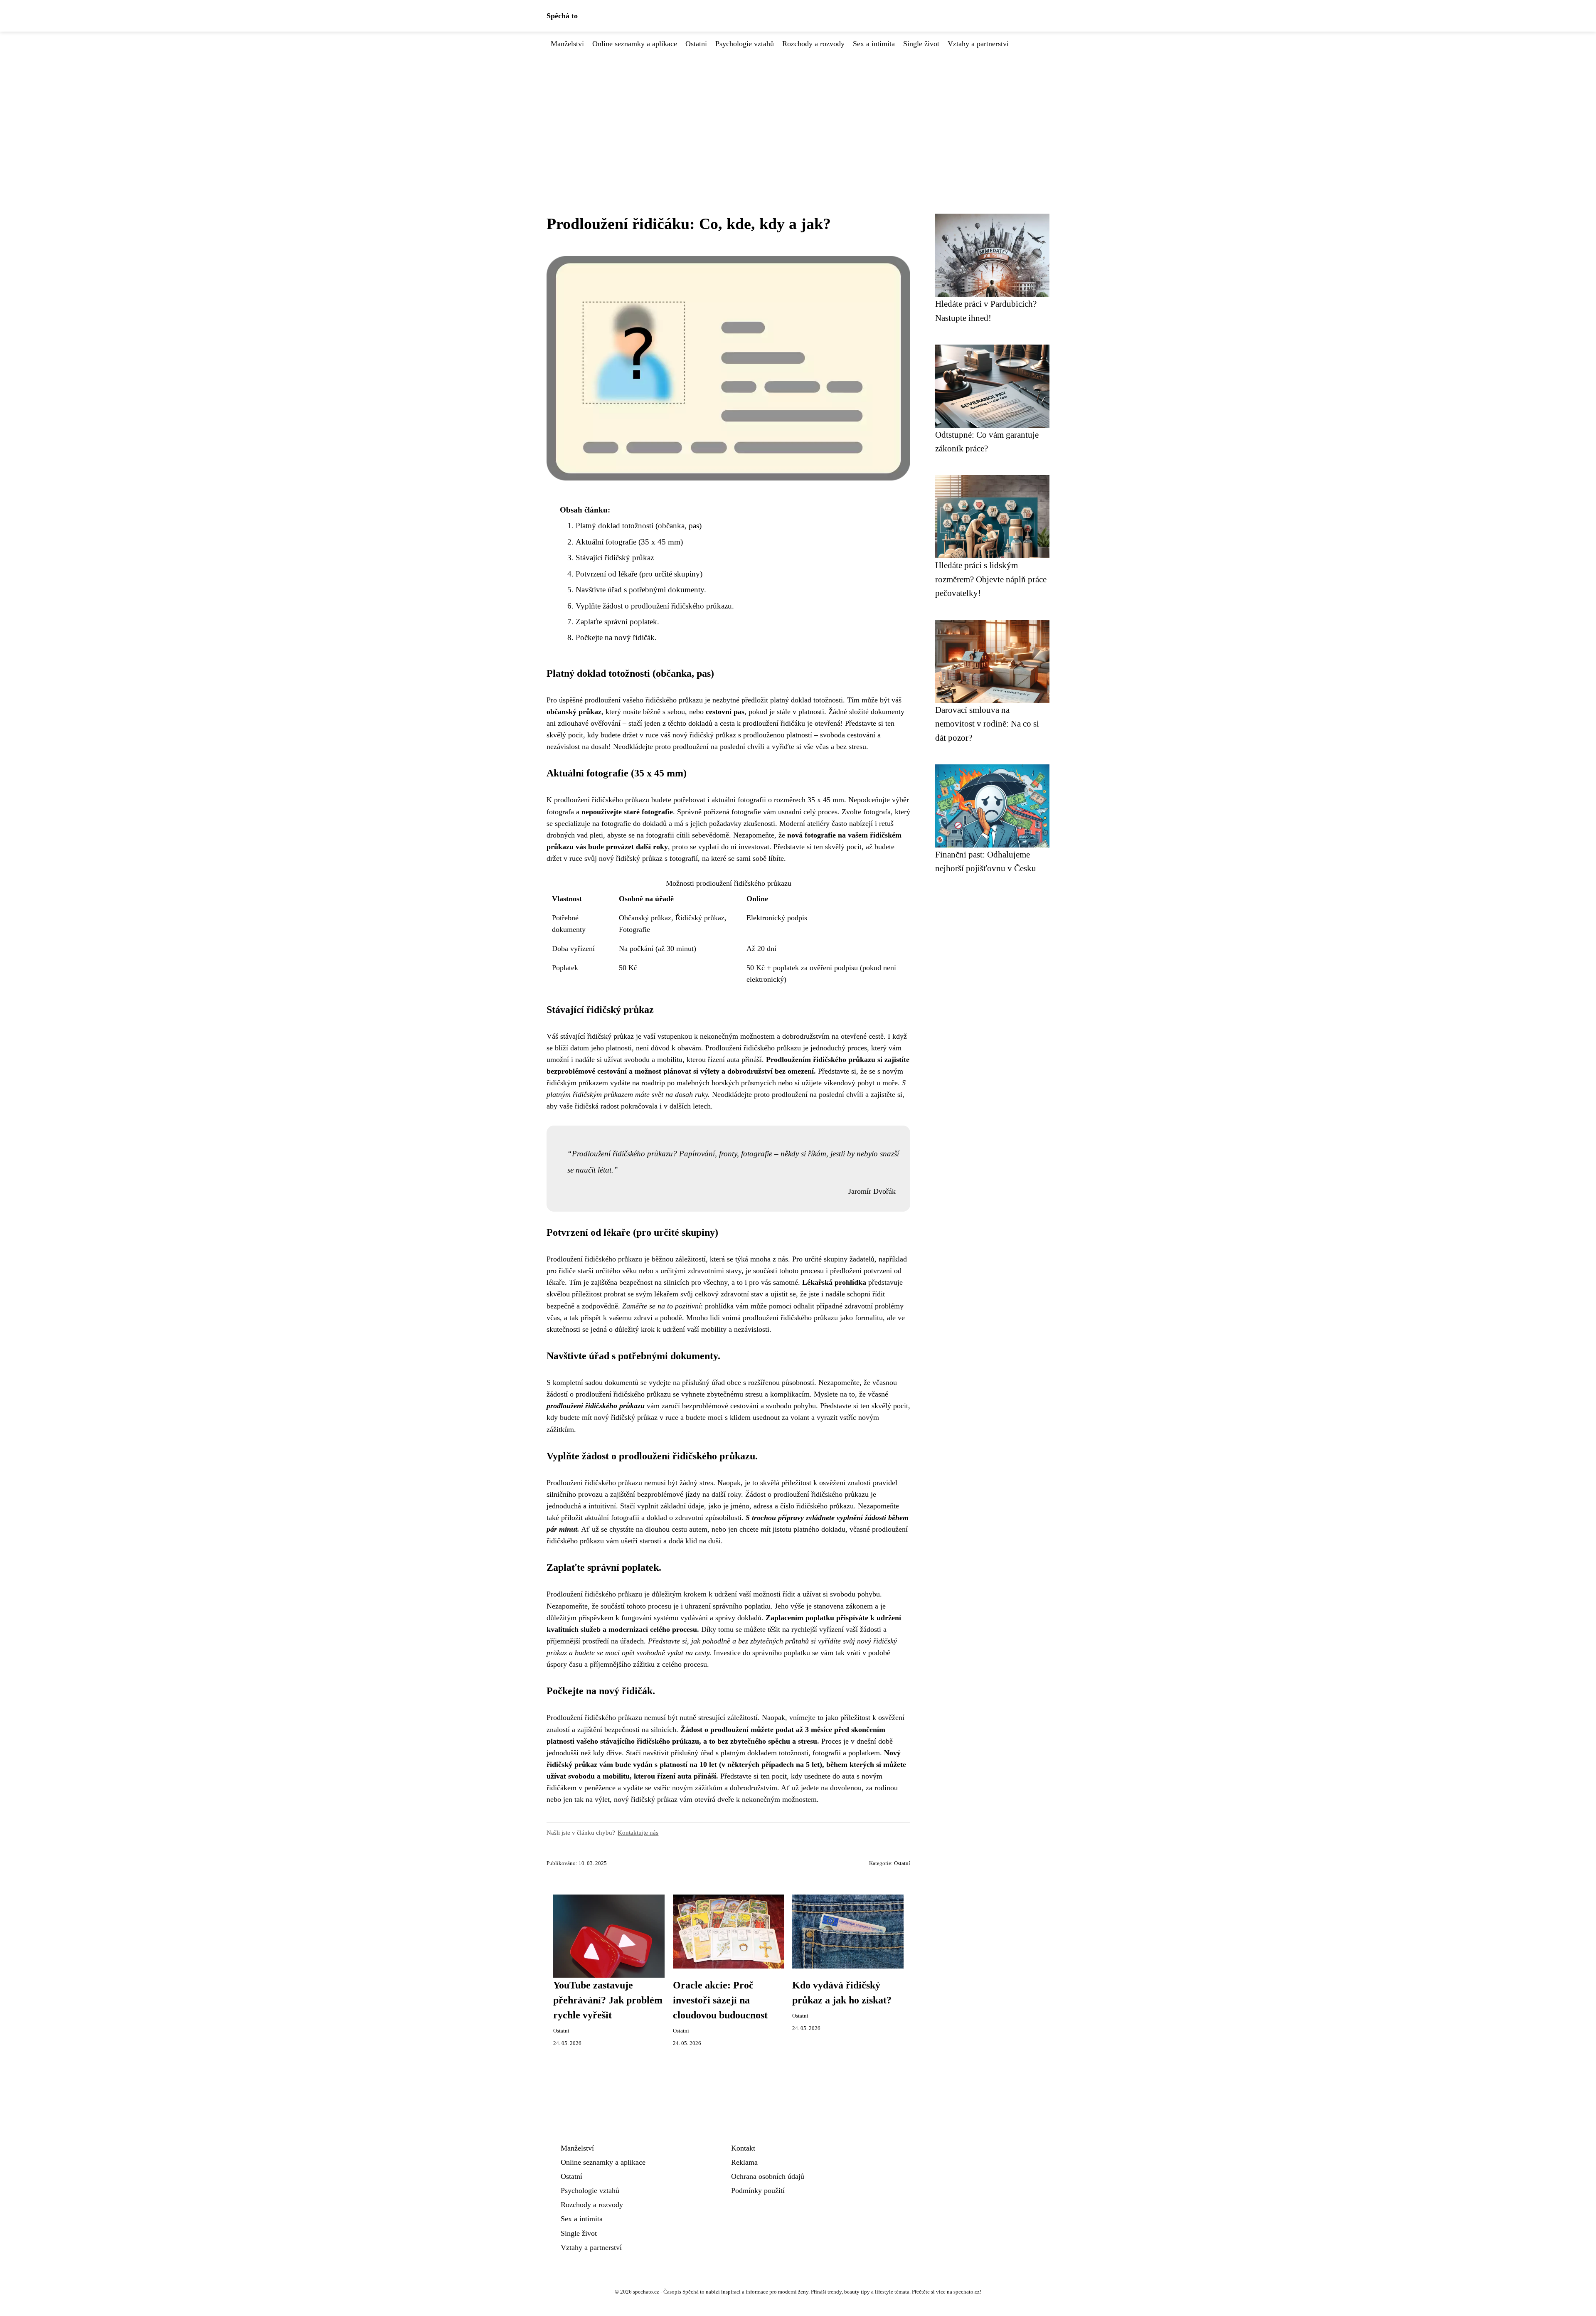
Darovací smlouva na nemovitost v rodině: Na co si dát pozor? (987, 724)
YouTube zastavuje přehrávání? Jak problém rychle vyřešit (608, 2000)
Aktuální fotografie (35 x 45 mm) (629, 542)
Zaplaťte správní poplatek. (617, 622)
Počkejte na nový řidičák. (616, 637)
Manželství (567, 44)
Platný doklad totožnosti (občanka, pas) (639, 526)
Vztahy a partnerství (978, 44)
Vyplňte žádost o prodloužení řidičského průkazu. (655, 606)
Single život (921, 44)
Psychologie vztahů (745, 44)
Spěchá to (562, 16)
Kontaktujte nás (638, 1832)
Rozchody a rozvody (813, 44)
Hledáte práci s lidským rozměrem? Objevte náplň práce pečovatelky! (991, 579)
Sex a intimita (874, 44)
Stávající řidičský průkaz (615, 558)
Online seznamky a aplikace (635, 44)
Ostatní (696, 44)
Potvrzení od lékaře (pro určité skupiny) (639, 574)
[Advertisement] (798, 112)
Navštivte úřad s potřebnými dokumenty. (641, 590)
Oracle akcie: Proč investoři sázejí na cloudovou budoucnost (720, 2000)
